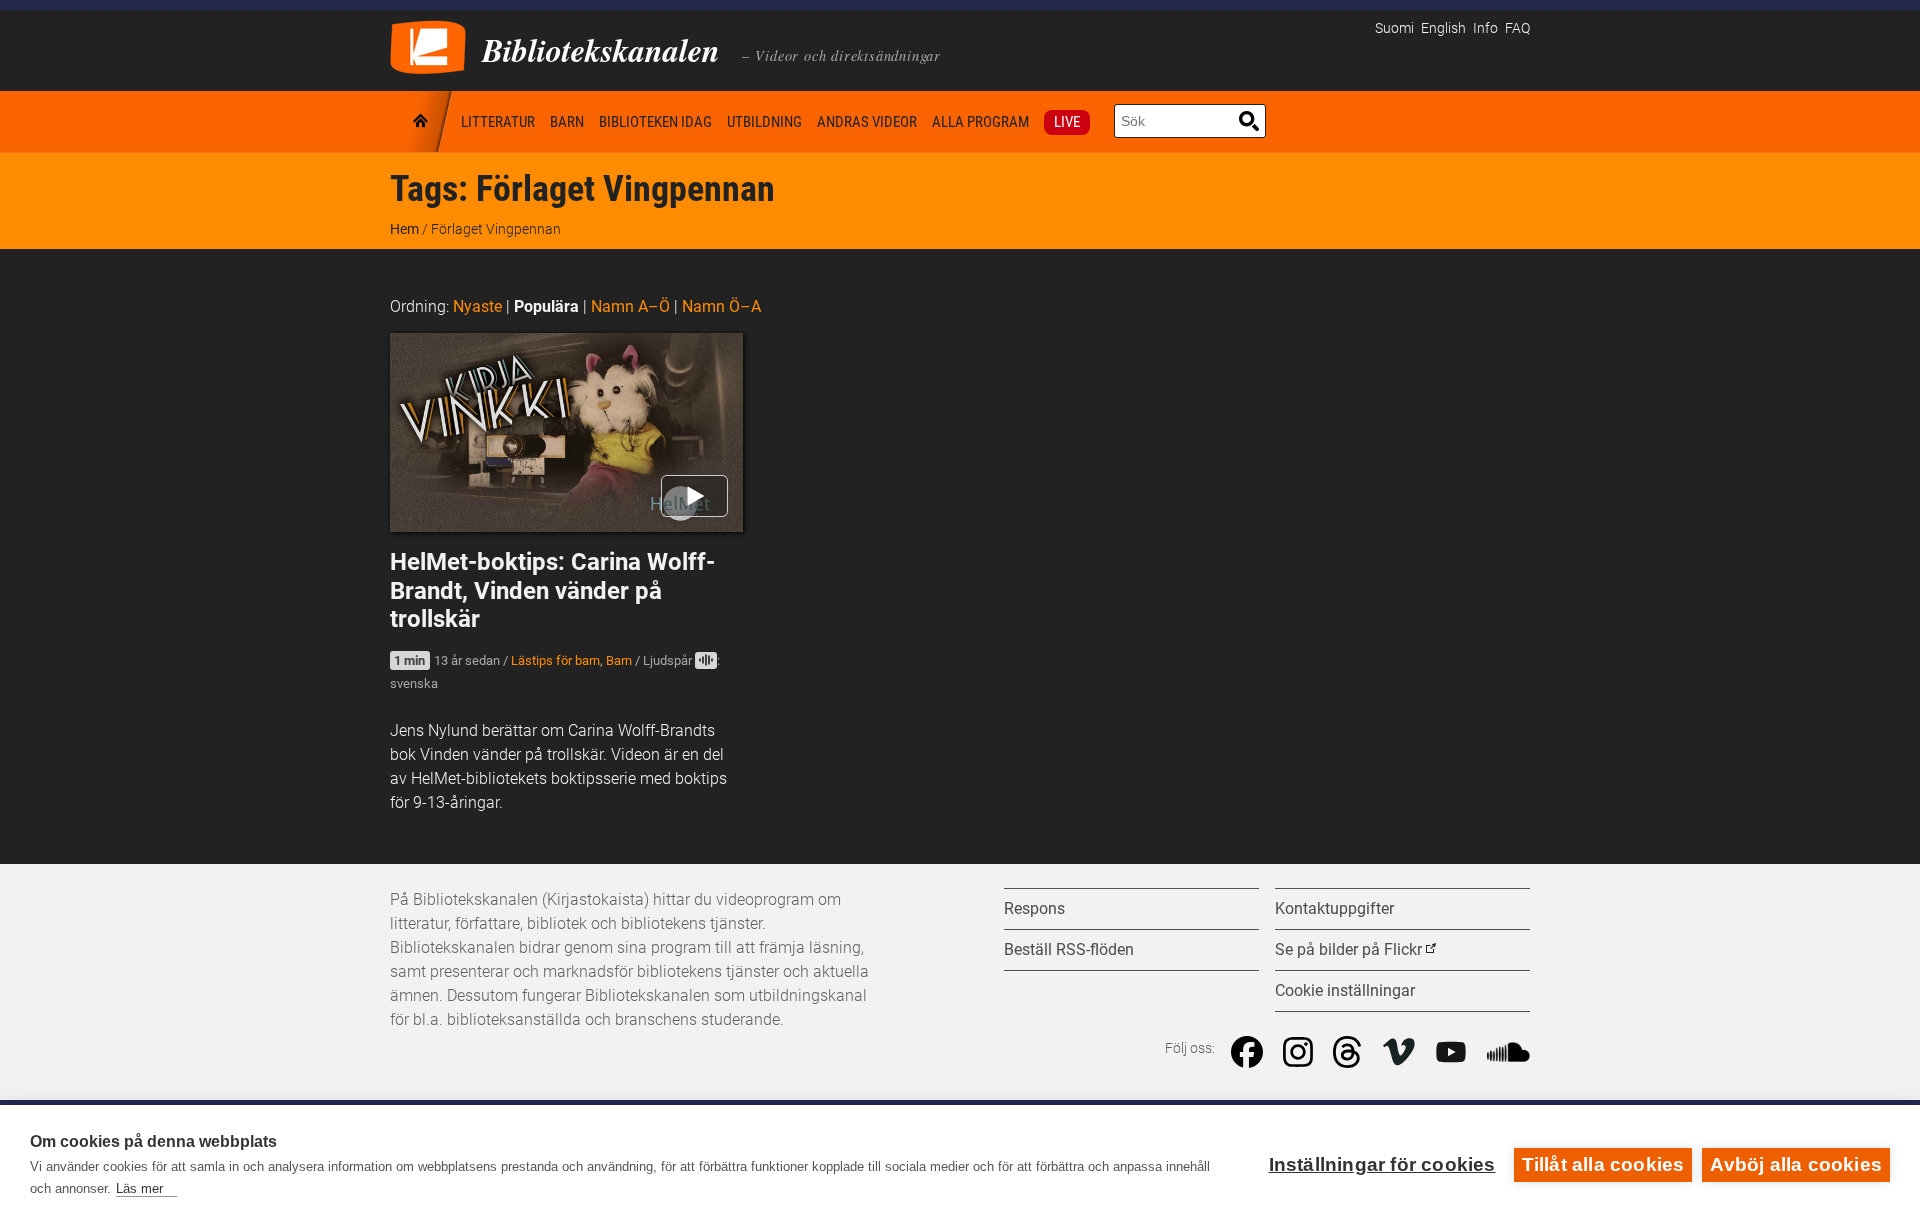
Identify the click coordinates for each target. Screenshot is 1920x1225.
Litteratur (498, 122)
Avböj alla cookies (1796, 1164)
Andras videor (867, 122)
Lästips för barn (555, 660)
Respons (1034, 908)
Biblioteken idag (655, 122)
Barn (567, 122)
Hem (422, 121)
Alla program (980, 122)
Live (1067, 122)
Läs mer (139, 1188)
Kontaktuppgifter (1334, 908)
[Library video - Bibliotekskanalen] (428, 45)
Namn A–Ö (630, 306)
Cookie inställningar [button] (1345, 990)
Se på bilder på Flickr (1348, 949)
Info (1485, 28)
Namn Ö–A (721, 306)
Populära (546, 306)
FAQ (1517, 28)
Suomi (1394, 28)
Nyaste (477, 306)
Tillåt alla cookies (1603, 1164)
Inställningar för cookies (1382, 1164)
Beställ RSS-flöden (1069, 949)
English (1443, 28)
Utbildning (764, 122)
